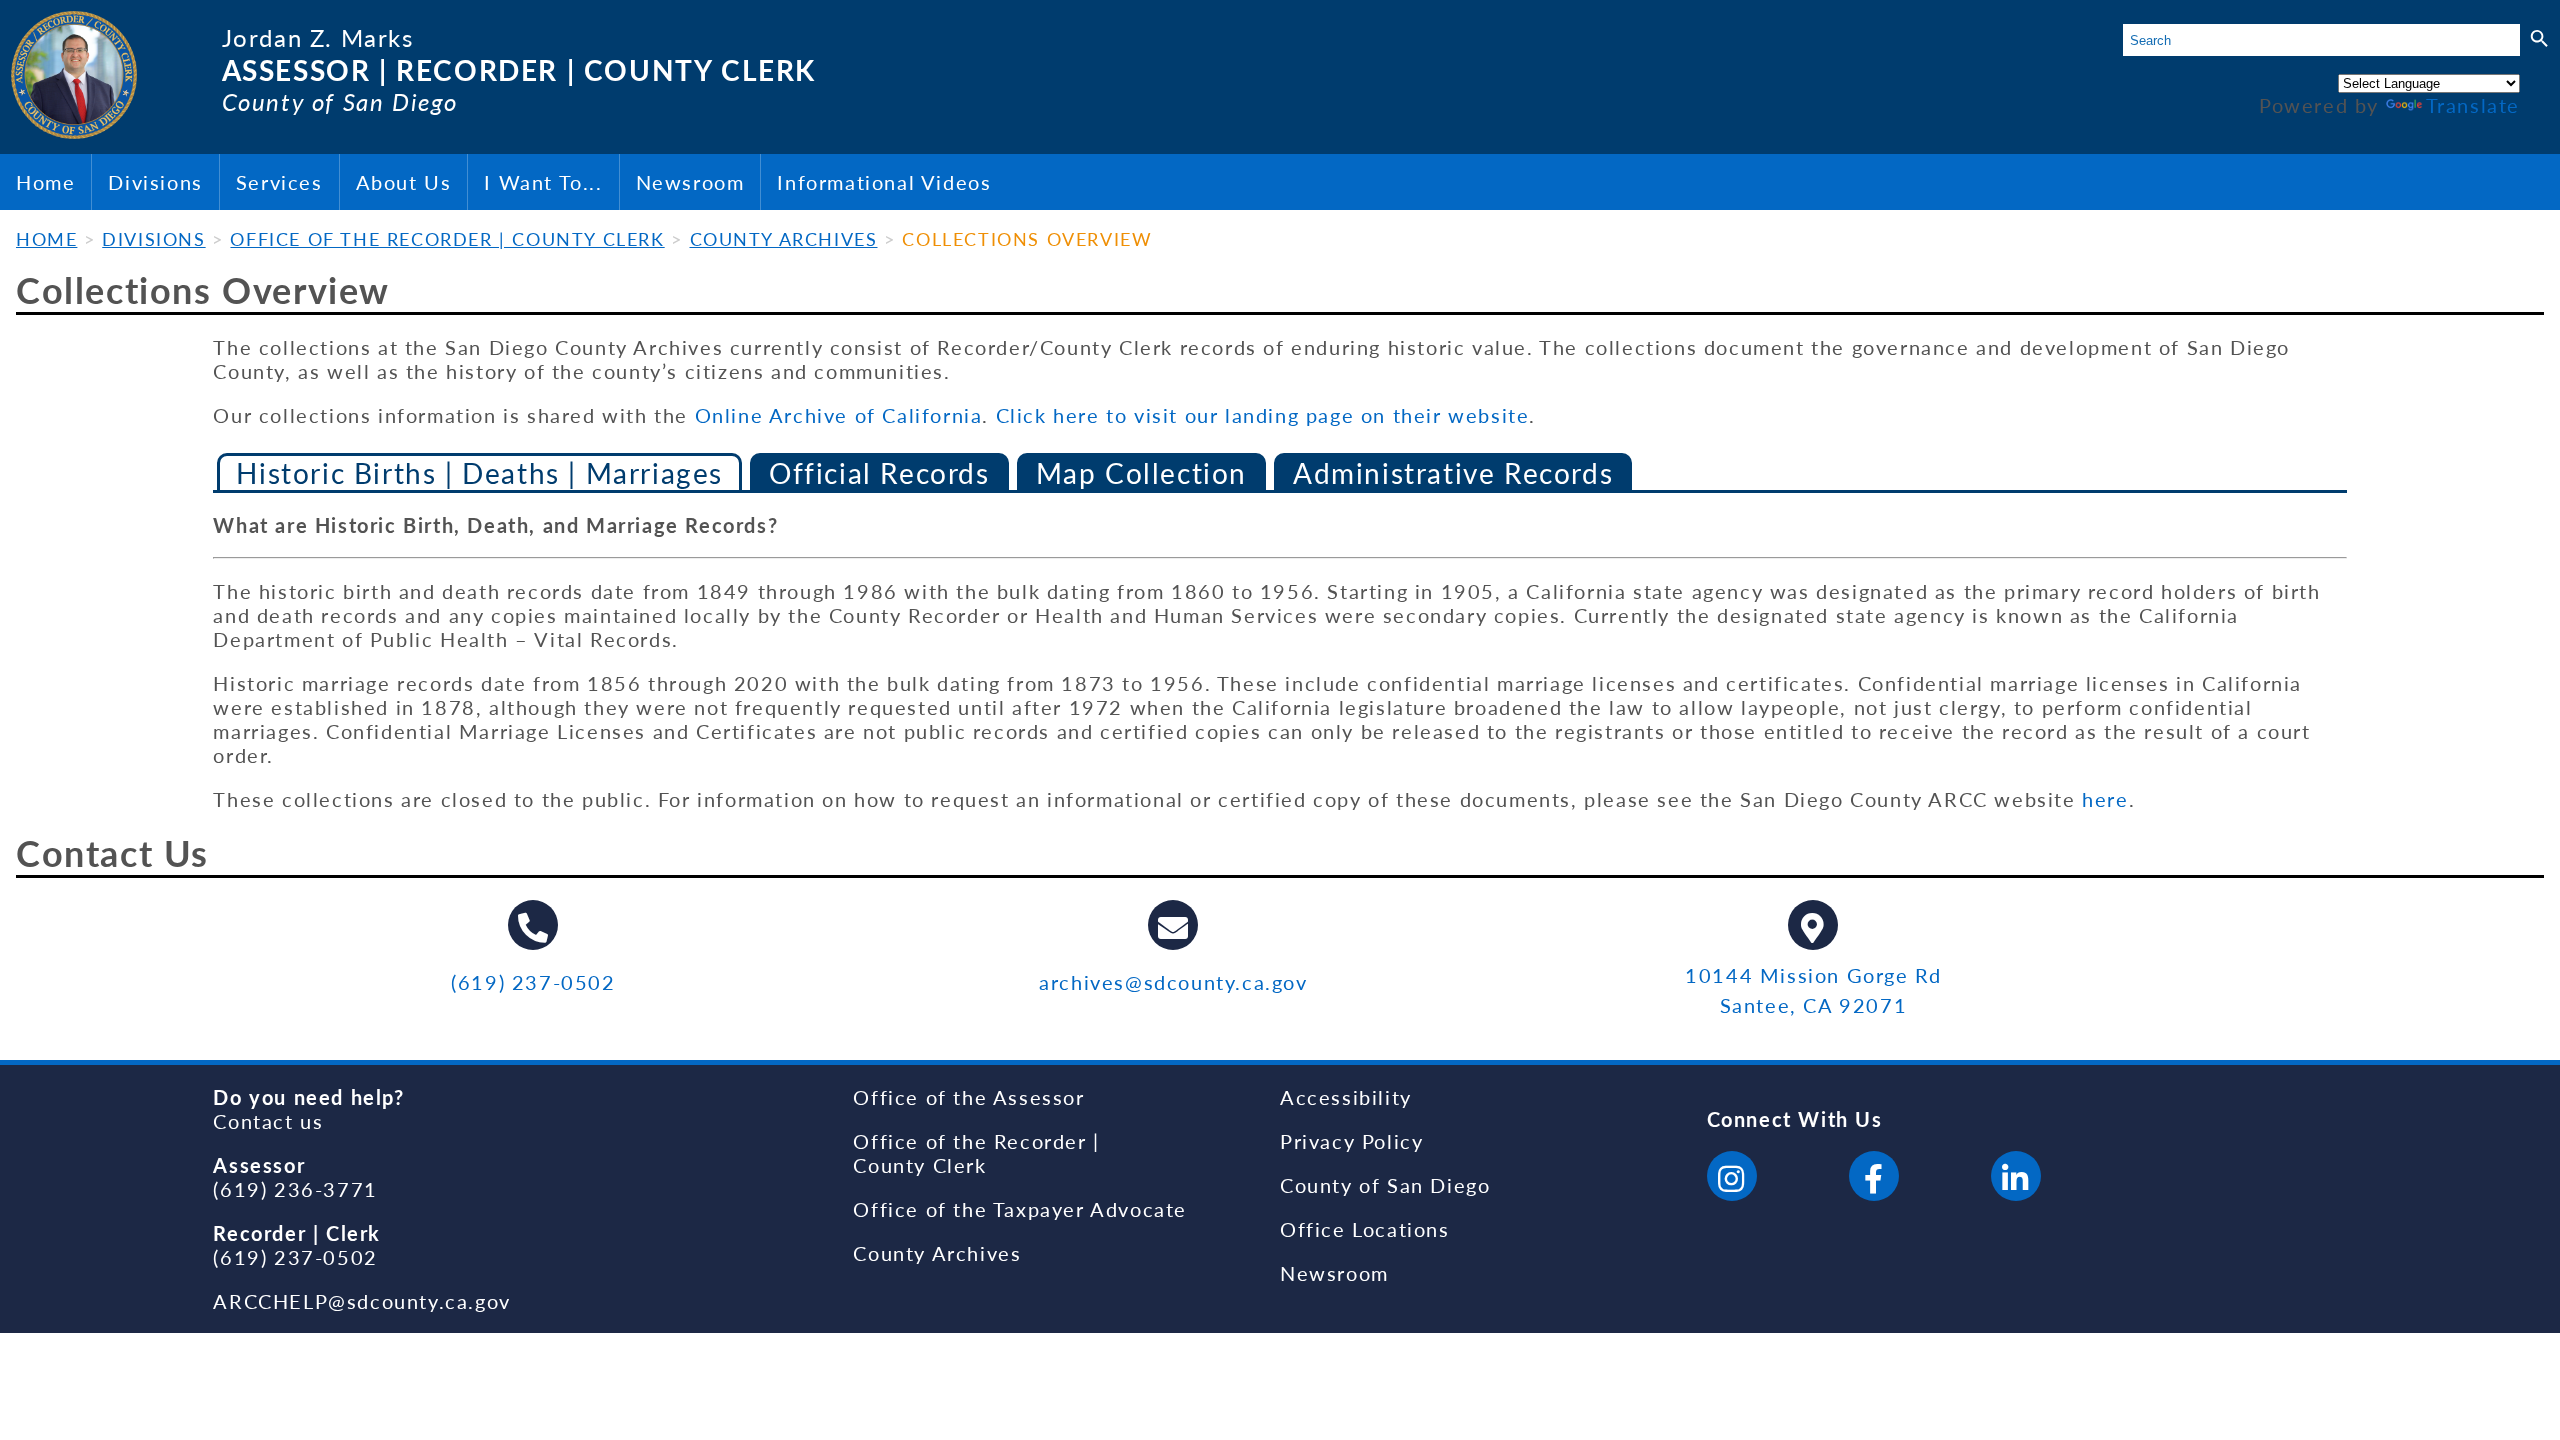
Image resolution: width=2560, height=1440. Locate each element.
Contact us (268, 1121)
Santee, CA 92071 (1814, 1005)
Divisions (155, 182)
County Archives (937, 1253)
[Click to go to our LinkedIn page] (2016, 1179)
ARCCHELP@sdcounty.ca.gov (361, 1301)
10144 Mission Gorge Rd (1813, 975)
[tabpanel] (1279, 662)
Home (45, 182)
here (2105, 799)
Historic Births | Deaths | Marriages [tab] (479, 473)
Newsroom (690, 182)
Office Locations (1365, 1229)
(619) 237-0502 (533, 982)
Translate (2473, 105)
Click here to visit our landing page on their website (1263, 415)
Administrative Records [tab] (1453, 473)
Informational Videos (884, 182)
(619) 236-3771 (295, 1189)
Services (279, 182)
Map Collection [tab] (1141, 473)
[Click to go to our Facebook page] (1874, 1179)
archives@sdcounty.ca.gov (1173, 982)
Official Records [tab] (879, 473)
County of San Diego (1385, 1185)
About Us (404, 182)
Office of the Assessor (968, 1097)
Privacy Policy (1351, 1141)
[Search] (2539, 39)
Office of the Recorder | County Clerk (976, 1153)
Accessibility (1346, 1097)
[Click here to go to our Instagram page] (1732, 1179)
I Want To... (543, 182)
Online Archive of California (839, 415)
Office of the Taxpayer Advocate (1020, 1209)
